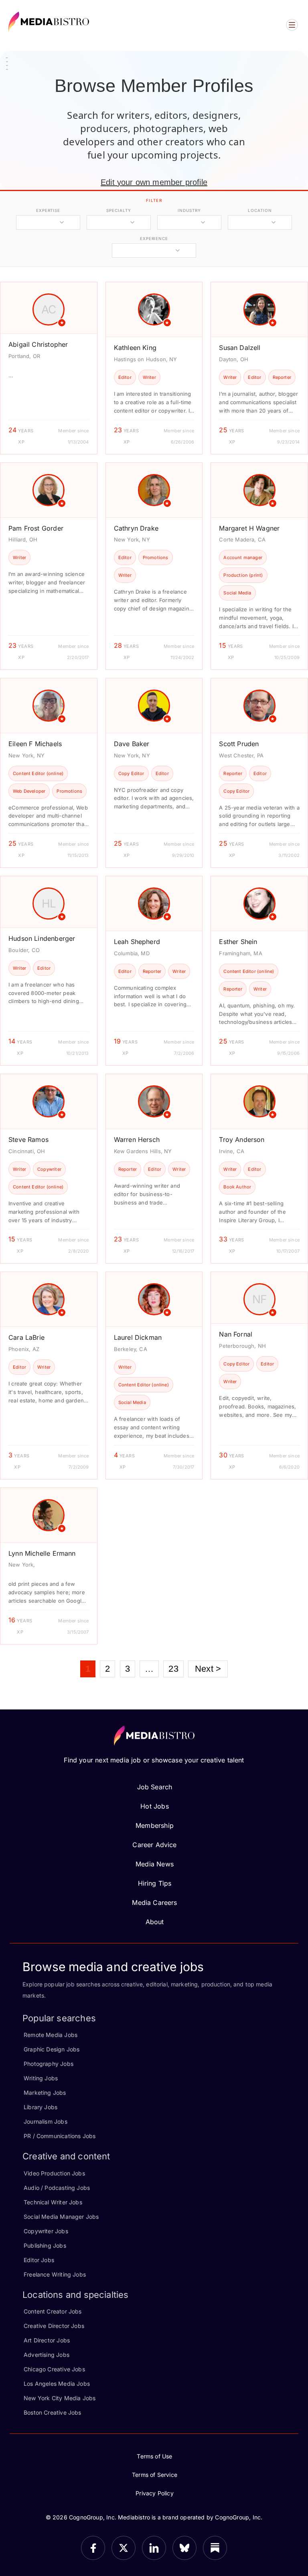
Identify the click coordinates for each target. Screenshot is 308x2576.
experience (154, 238)
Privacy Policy (155, 2493)
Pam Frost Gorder (36, 528)
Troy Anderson (242, 1139)
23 (173, 1669)
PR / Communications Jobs (60, 2136)
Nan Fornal (236, 1334)
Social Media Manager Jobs (61, 2217)
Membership (155, 1825)
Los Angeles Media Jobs (57, 2384)
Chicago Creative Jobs (54, 2369)
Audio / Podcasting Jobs (57, 2188)
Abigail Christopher (38, 344)
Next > (208, 1669)
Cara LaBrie (26, 1337)
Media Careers (154, 1902)
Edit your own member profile (154, 182)
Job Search (155, 1787)
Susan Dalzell (240, 348)
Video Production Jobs (54, 2173)
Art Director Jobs (47, 2340)
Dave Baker (132, 744)
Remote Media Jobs (51, 2035)
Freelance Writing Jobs (55, 2274)
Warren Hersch (137, 1139)
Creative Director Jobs (54, 2326)
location (260, 210)
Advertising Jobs (47, 2355)
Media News (155, 1864)
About (155, 1922)
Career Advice (154, 1845)
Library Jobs (41, 2107)
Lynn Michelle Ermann (42, 1553)
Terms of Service (155, 2475)
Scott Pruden (239, 744)
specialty (119, 210)
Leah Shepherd (137, 942)
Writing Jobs (41, 2078)
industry (189, 210)
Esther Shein (238, 942)
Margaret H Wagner (249, 528)
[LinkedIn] (154, 2548)
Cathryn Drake (136, 528)
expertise (48, 210)
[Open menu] (292, 25)
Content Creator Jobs (53, 2311)
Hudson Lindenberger (42, 938)
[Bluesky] (184, 2548)
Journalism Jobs (46, 2121)
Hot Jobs (154, 1806)
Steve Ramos (28, 1139)
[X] (124, 2548)
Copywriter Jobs (46, 2231)
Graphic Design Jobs (52, 2049)
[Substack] (215, 2548)
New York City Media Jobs (60, 2398)
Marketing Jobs (45, 2093)
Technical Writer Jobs (53, 2202)
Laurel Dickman (138, 1337)
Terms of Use (154, 2456)
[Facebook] (93, 2548)
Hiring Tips (155, 1883)
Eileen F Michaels (35, 744)
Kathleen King (135, 348)
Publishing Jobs (45, 2245)
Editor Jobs (39, 2260)
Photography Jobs (49, 2064)
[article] (49, 368)
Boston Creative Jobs (53, 2412)
